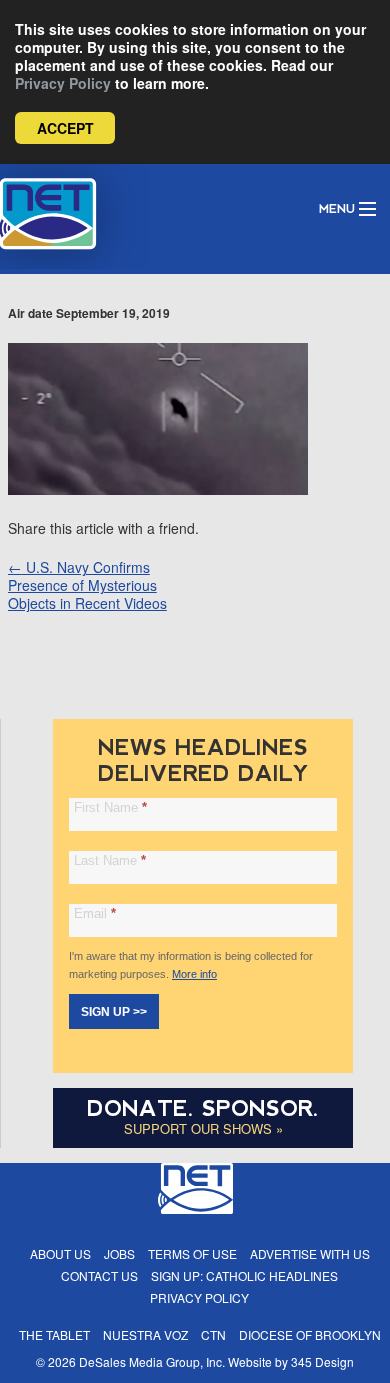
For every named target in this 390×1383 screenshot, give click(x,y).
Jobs (119, 1253)
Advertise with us (310, 1253)
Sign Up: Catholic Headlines (244, 1275)
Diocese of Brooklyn (310, 1334)
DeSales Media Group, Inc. (152, 1361)
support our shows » (203, 1128)
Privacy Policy (63, 83)
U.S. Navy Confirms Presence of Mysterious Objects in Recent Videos (87, 585)
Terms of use (192, 1253)
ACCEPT (65, 128)
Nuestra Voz (145, 1334)
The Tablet (54, 1334)
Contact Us (99, 1275)
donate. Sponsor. (203, 1108)
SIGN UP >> (114, 1012)
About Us (60, 1253)
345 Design (322, 1361)
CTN (213, 1334)
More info (194, 974)
